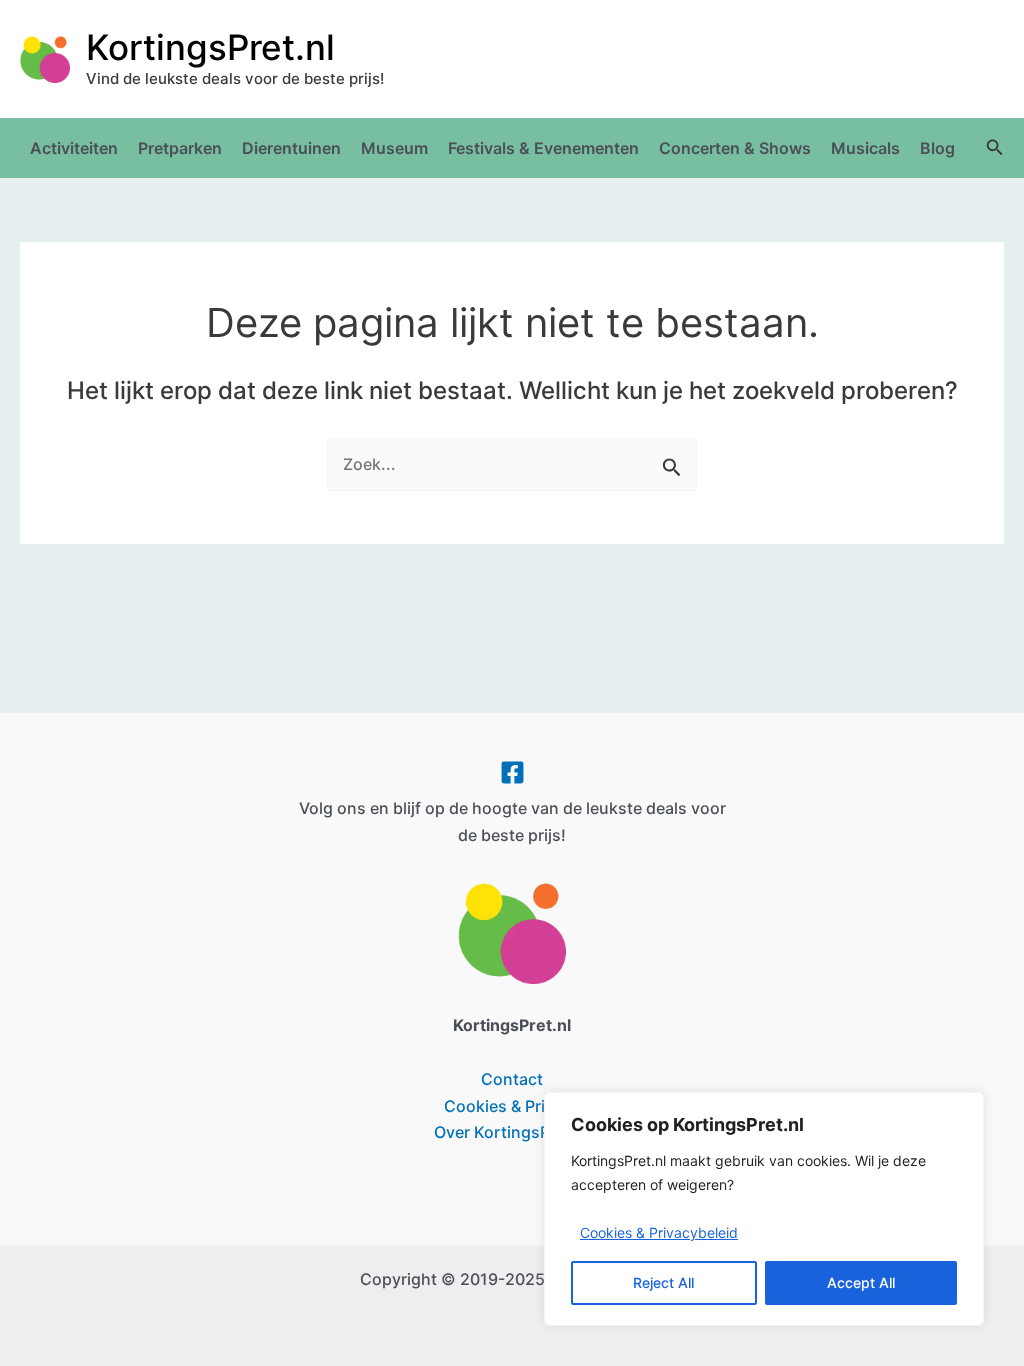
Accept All (861, 1282)
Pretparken (180, 148)
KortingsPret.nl (210, 47)
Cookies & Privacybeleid (659, 1232)
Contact (512, 1079)
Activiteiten (74, 148)
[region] (764, 1209)
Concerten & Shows (735, 148)
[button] (995, 147)
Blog (937, 148)
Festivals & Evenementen (543, 148)
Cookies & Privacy (512, 1106)
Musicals (865, 148)
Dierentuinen (291, 148)
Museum (394, 148)
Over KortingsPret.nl (512, 1132)
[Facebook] (512, 772)
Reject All (663, 1282)
